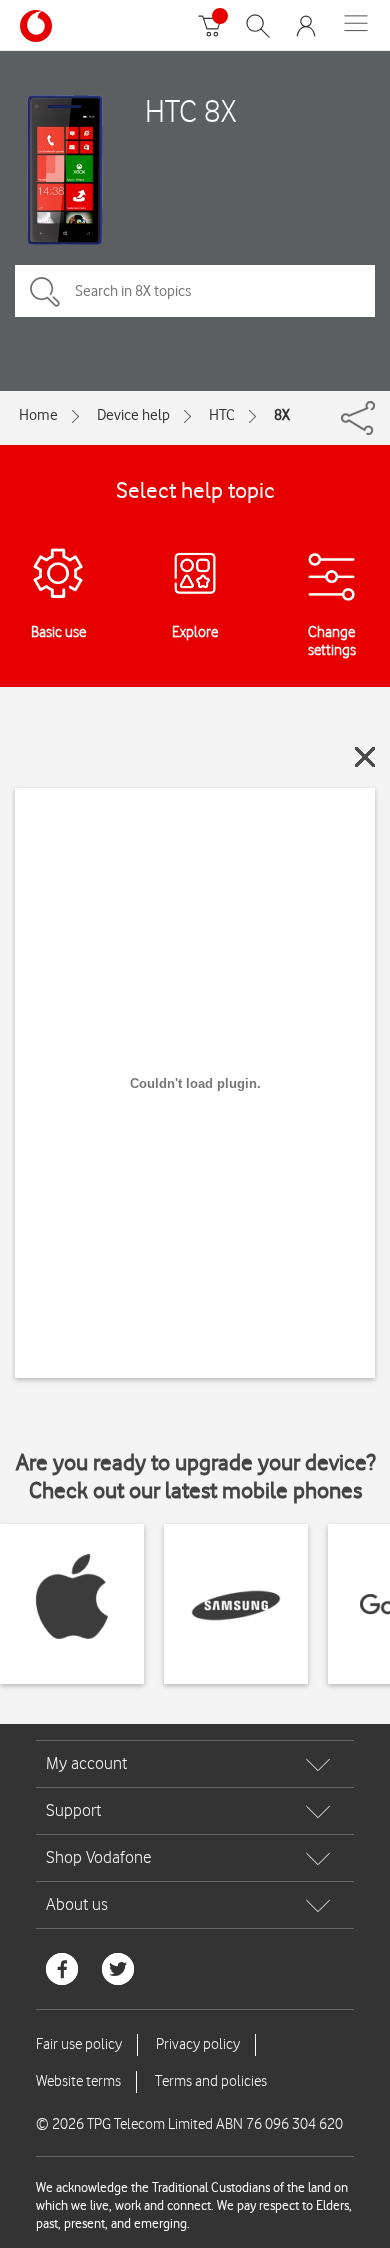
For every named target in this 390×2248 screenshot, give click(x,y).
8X (282, 415)
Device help (133, 415)
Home (38, 415)
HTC (222, 415)
